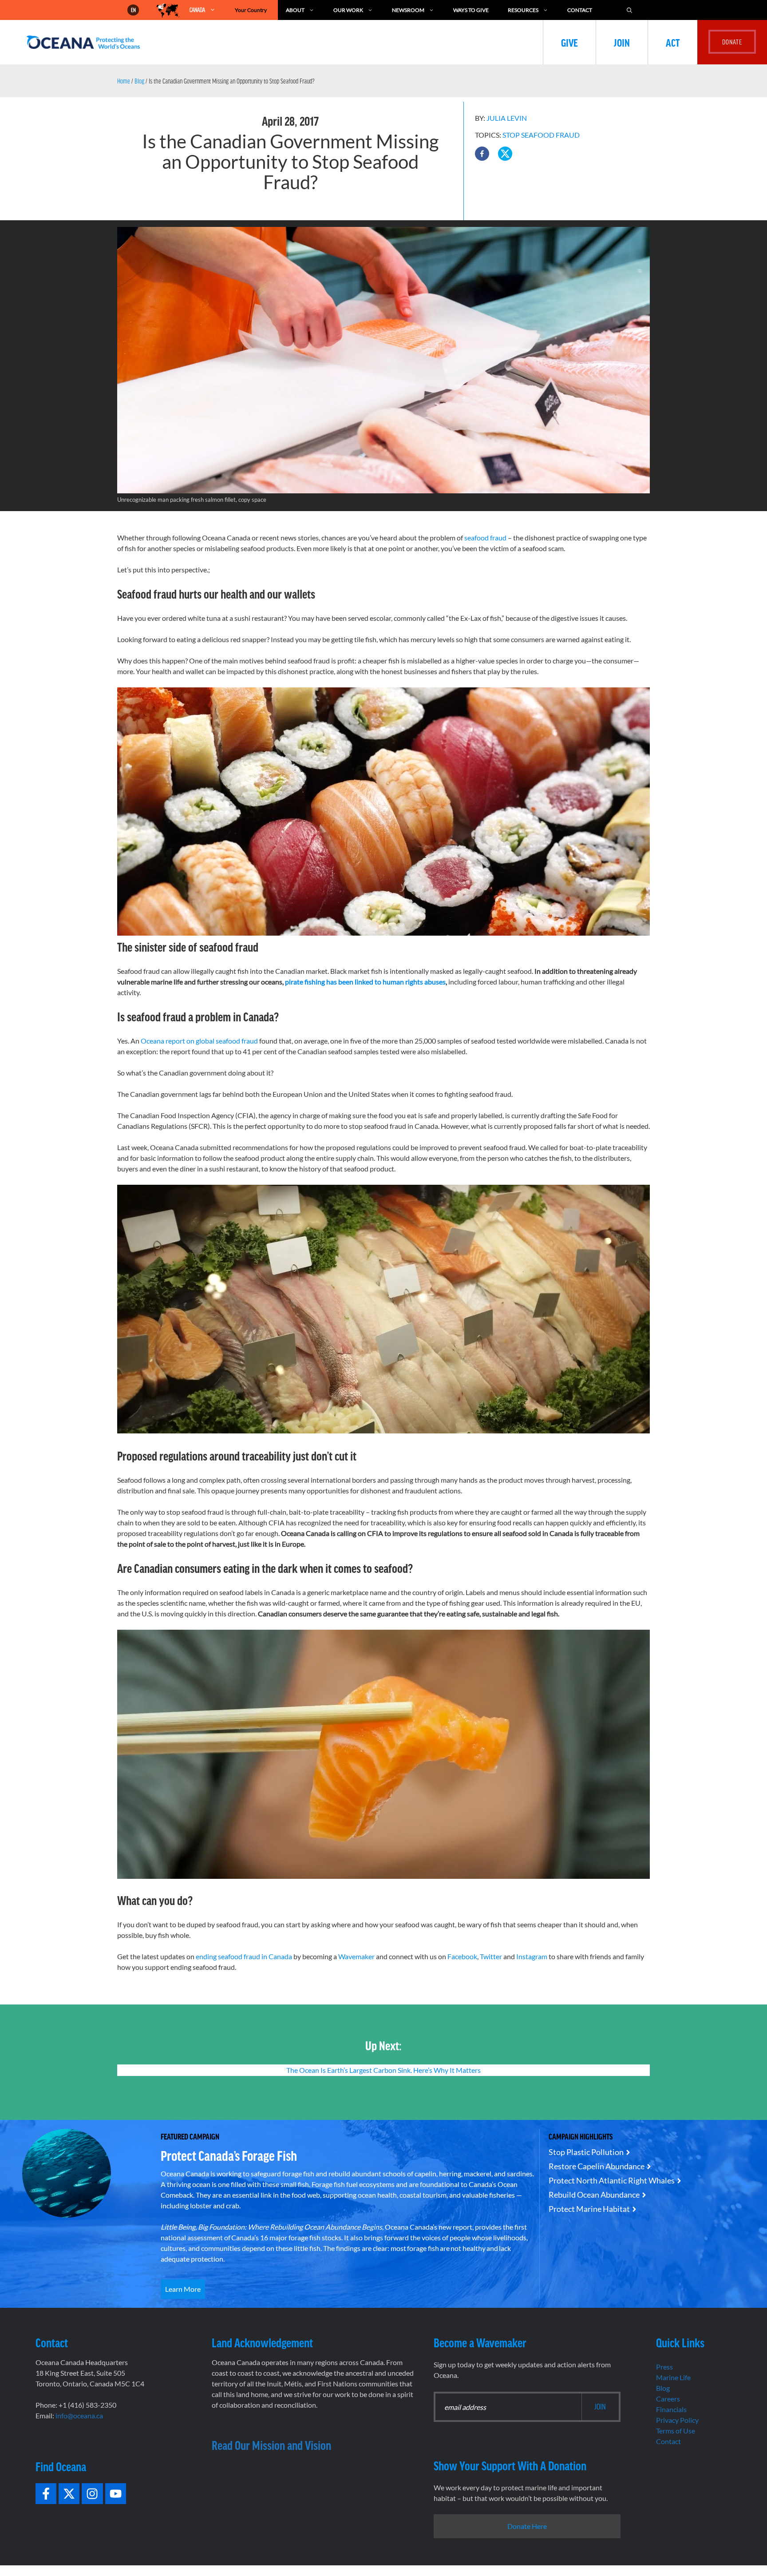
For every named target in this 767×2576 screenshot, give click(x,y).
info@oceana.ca (79, 2415)
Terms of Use (676, 2431)
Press (664, 2367)
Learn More (183, 2289)
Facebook (462, 1956)
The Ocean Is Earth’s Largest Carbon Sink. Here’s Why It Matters (383, 2070)
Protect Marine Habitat (589, 2209)
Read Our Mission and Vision (271, 2445)
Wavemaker (356, 1956)
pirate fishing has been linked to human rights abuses (365, 982)
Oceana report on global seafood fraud (199, 1041)
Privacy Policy (677, 2420)
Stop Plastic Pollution (586, 2152)
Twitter (491, 1956)
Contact (580, 10)
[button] (482, 154)
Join (622, 42)
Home (124, 81)
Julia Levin (507, 118)
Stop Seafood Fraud (541, 135)
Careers (668, 2399)
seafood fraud (485, 538)
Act (673, 42)
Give (569, 42)
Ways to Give (471, 10)
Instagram (531, 1956)
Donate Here (527, 2526)
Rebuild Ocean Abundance (594, 2195)
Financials (671, 2409)
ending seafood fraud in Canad (241, 1956)
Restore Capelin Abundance (597, 2166)
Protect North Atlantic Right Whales (612, 2180)
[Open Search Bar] (629, 10)
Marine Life (673, 2377)
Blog (139, 81)
